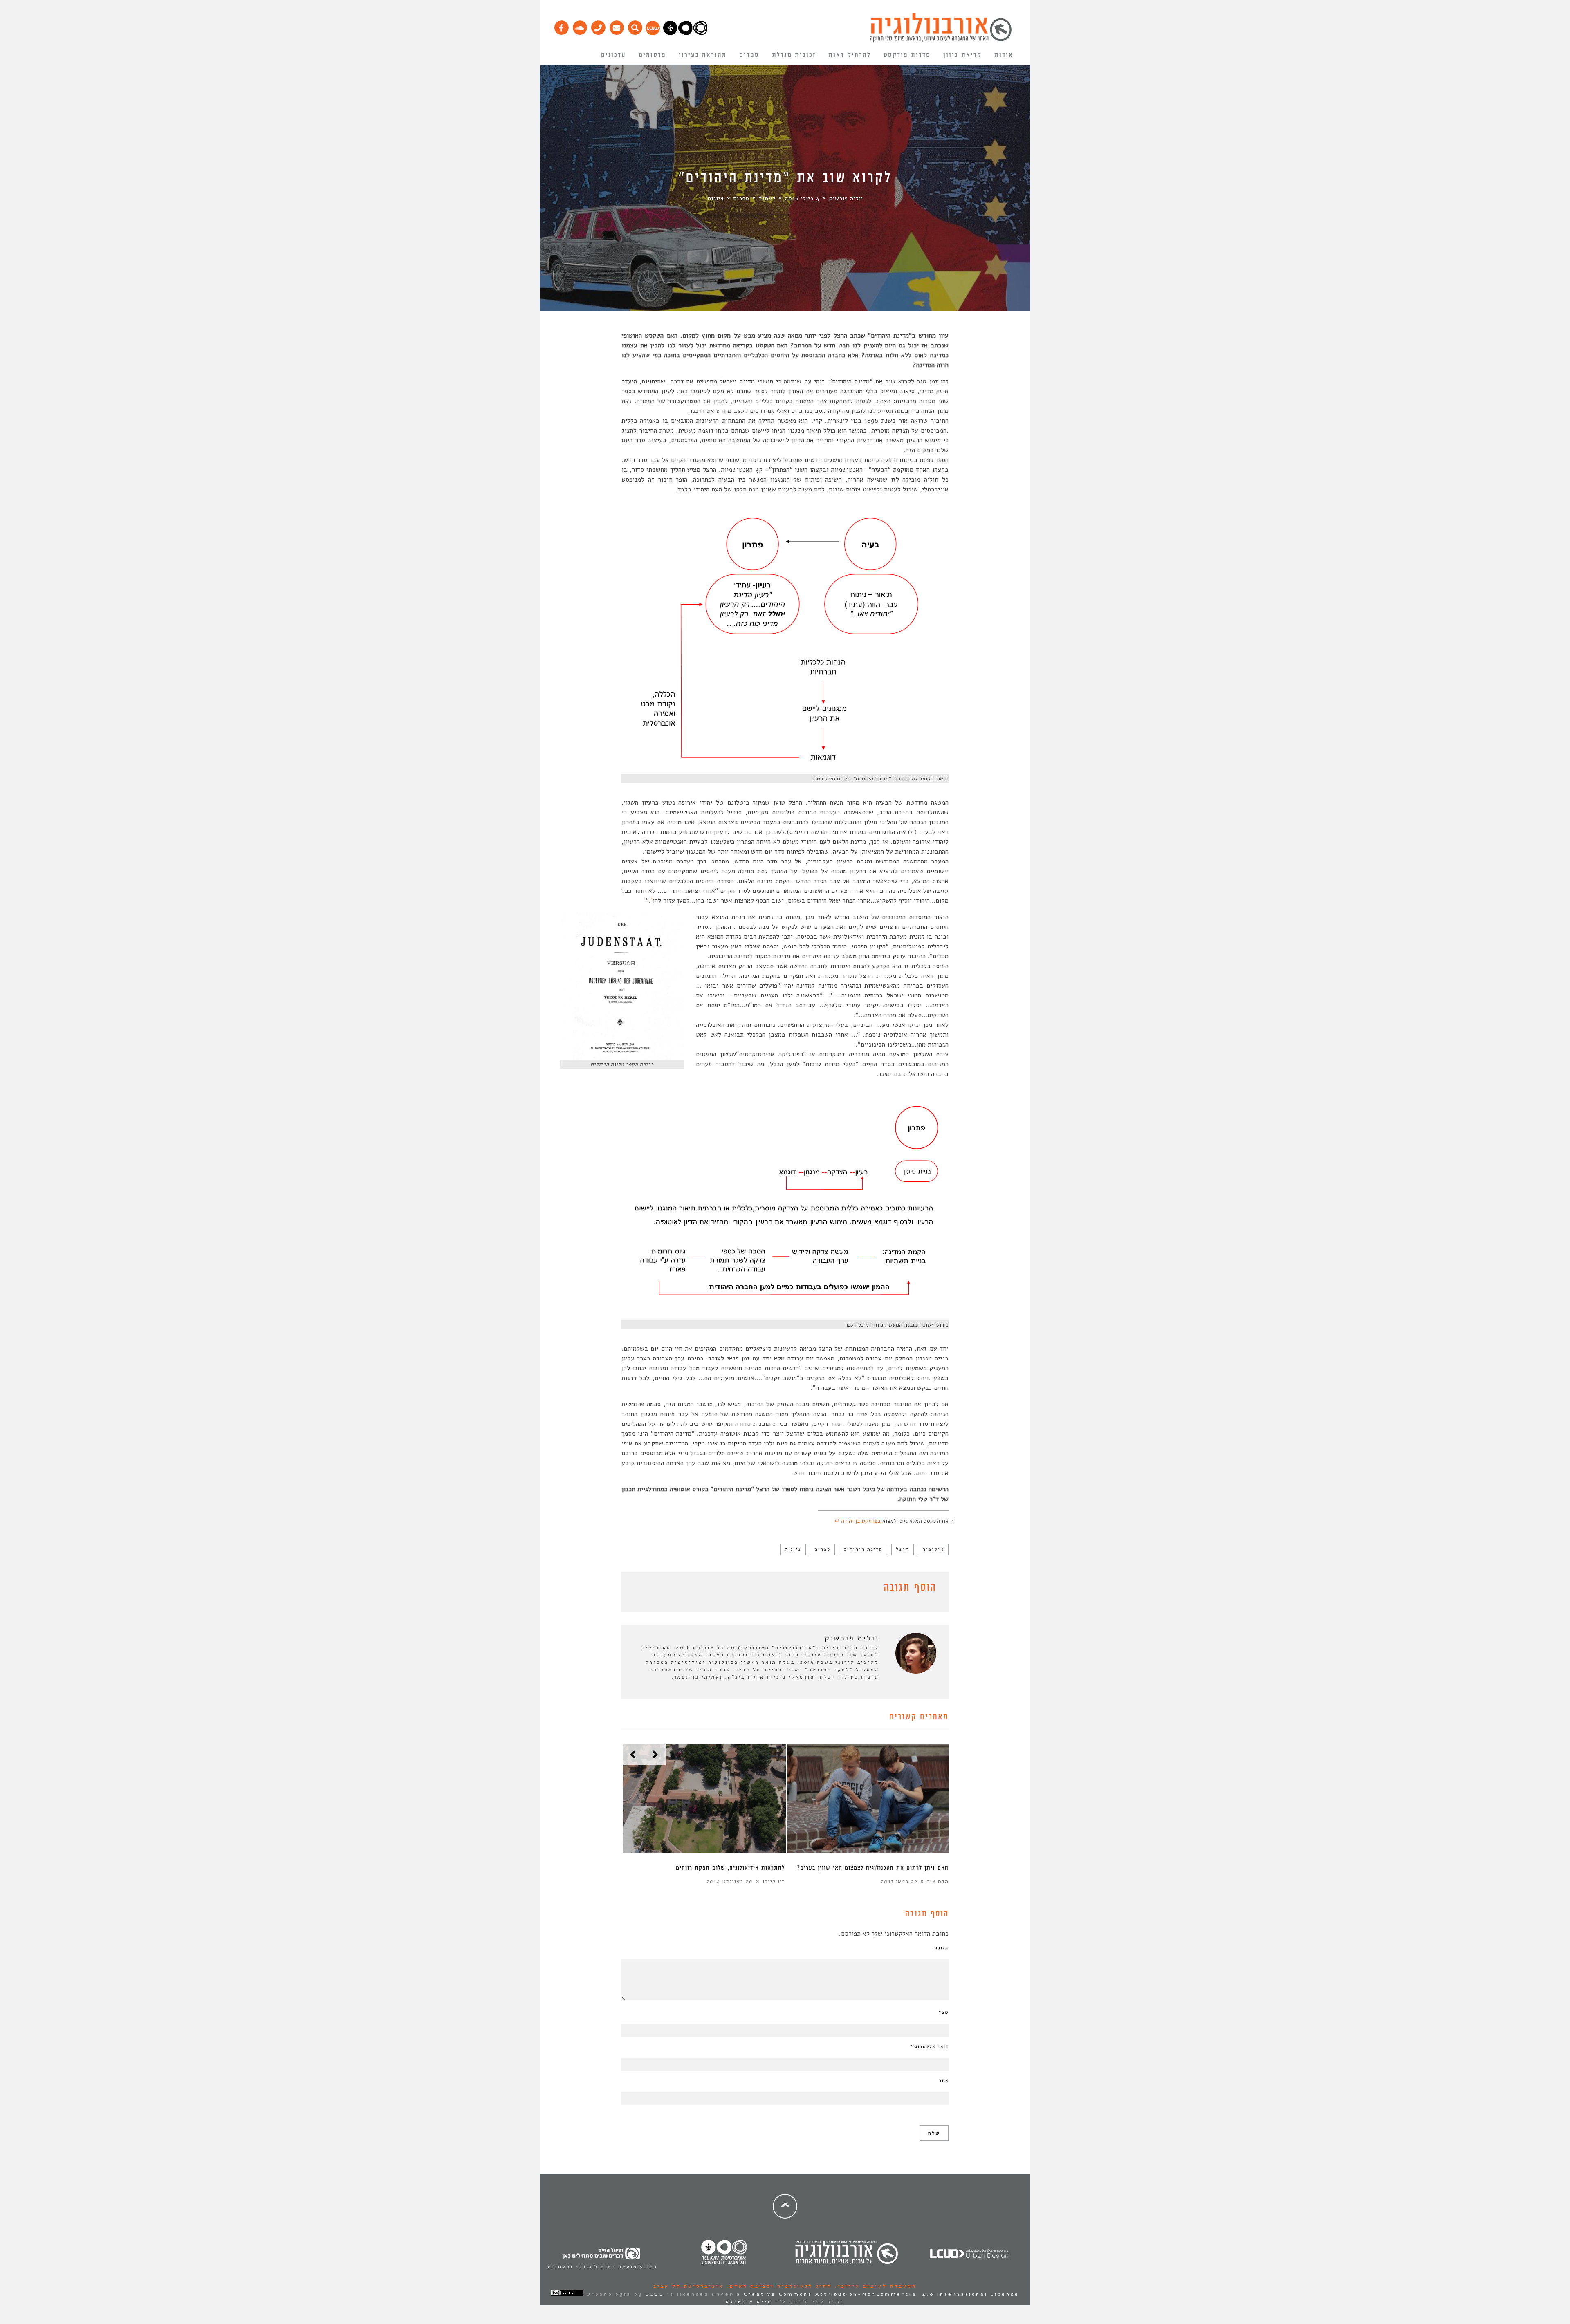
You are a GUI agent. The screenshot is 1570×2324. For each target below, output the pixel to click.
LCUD (655, 2294)
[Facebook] (561, 26)
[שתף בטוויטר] (639, 1589)
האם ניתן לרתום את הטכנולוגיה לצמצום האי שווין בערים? (873, 1868)
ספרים (749, 55)
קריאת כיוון (962, 55)
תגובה (942, 1948)
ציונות (716, 198)
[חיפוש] (635, 26)
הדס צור (938, 1881)
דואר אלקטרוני (929, 2046)
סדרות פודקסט (907, 55)
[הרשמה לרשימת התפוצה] (616, 26)
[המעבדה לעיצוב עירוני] (653, 33)
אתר (944, 2080)
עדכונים (613, 55)
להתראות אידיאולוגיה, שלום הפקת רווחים (730, 1868)
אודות (1004, 55)
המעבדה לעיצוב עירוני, (874, 2286)
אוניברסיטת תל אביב (689, 2286)
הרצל (903, 1549)
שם (944, 2012)
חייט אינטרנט (749, 2302)
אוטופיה (933, 1549)
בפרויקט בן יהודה (861, 1521)
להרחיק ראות (850, 55)
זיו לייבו (774, 1881)
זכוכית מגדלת (794, 55)
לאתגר (767, 198)
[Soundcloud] (580, 26)
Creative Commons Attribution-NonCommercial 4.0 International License (881, 2294)
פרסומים (652, 55)
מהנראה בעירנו (703, 55)
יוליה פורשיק (846, 198)
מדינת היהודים (863, 1549)
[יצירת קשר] (598, 26)
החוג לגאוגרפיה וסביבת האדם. (778, 2286)
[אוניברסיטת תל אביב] (685, 33)
